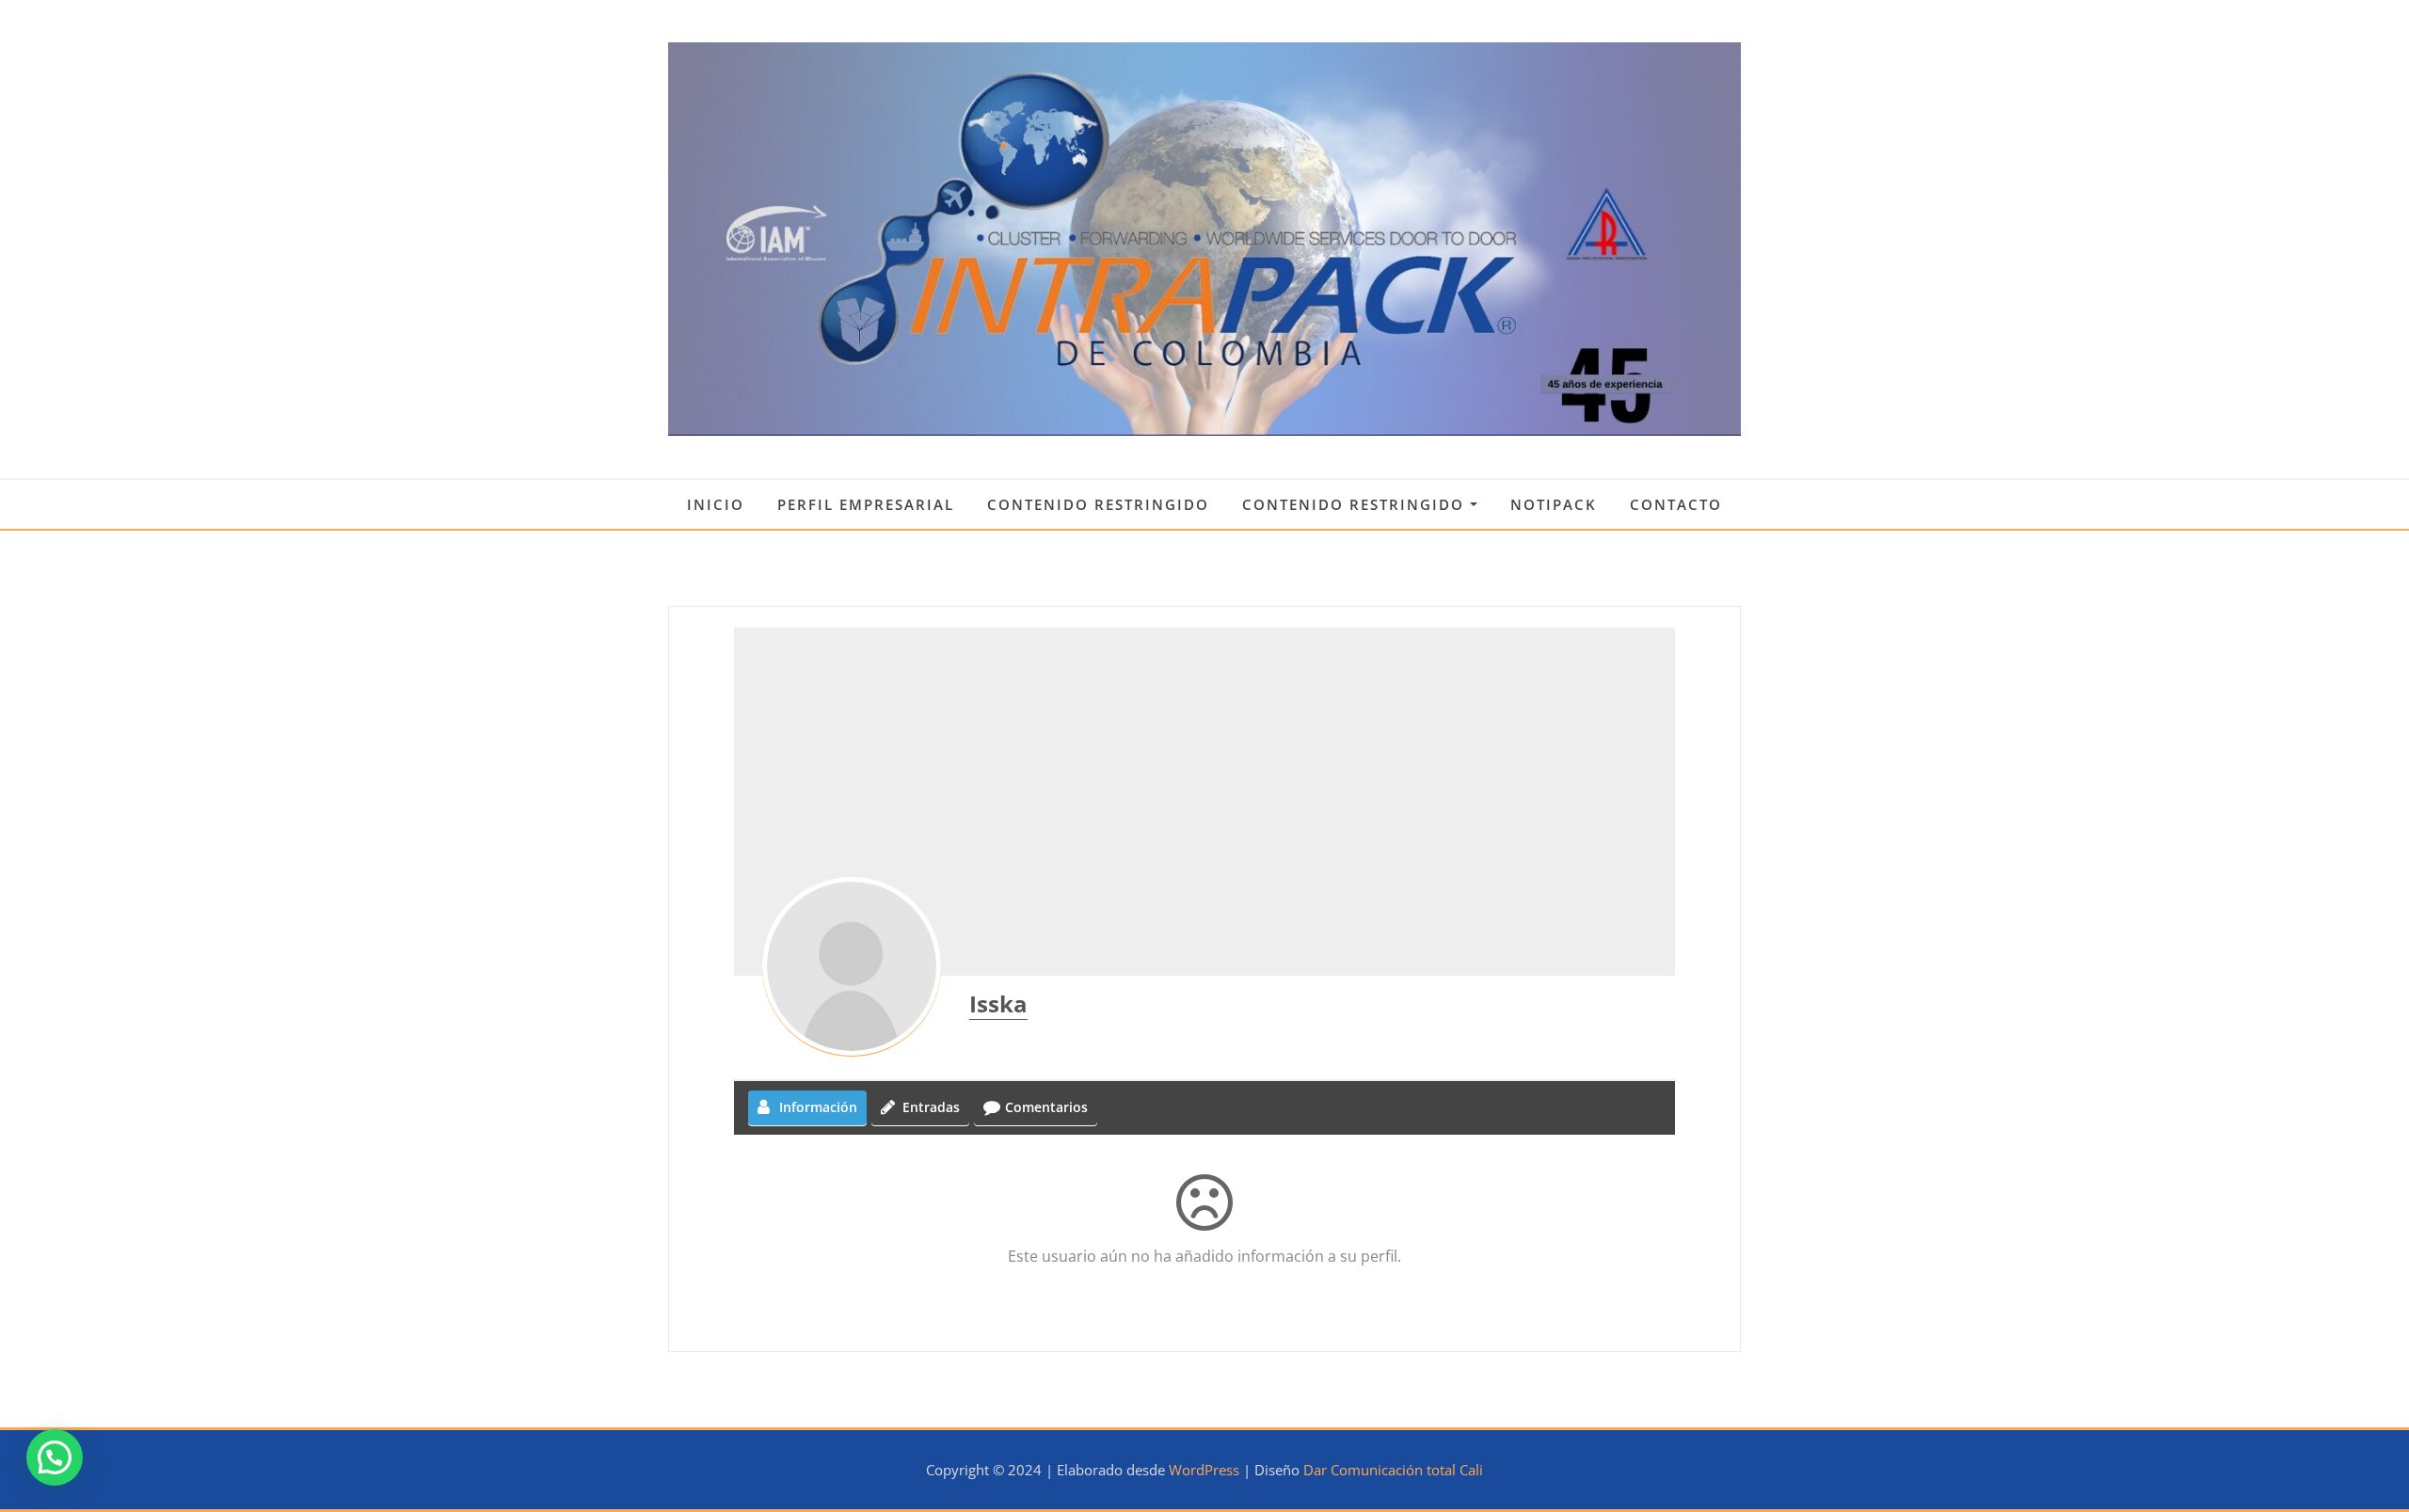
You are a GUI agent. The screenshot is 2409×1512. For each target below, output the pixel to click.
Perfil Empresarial (866, 504)
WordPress (1204, 1470)
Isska (998, 1003)
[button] (55, 1457)
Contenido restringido (1098, 504)
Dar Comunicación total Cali (1393, 1470)
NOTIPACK (1554, 504)
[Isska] (852, 966)
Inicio (716, 504)
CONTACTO (1676, 504)
